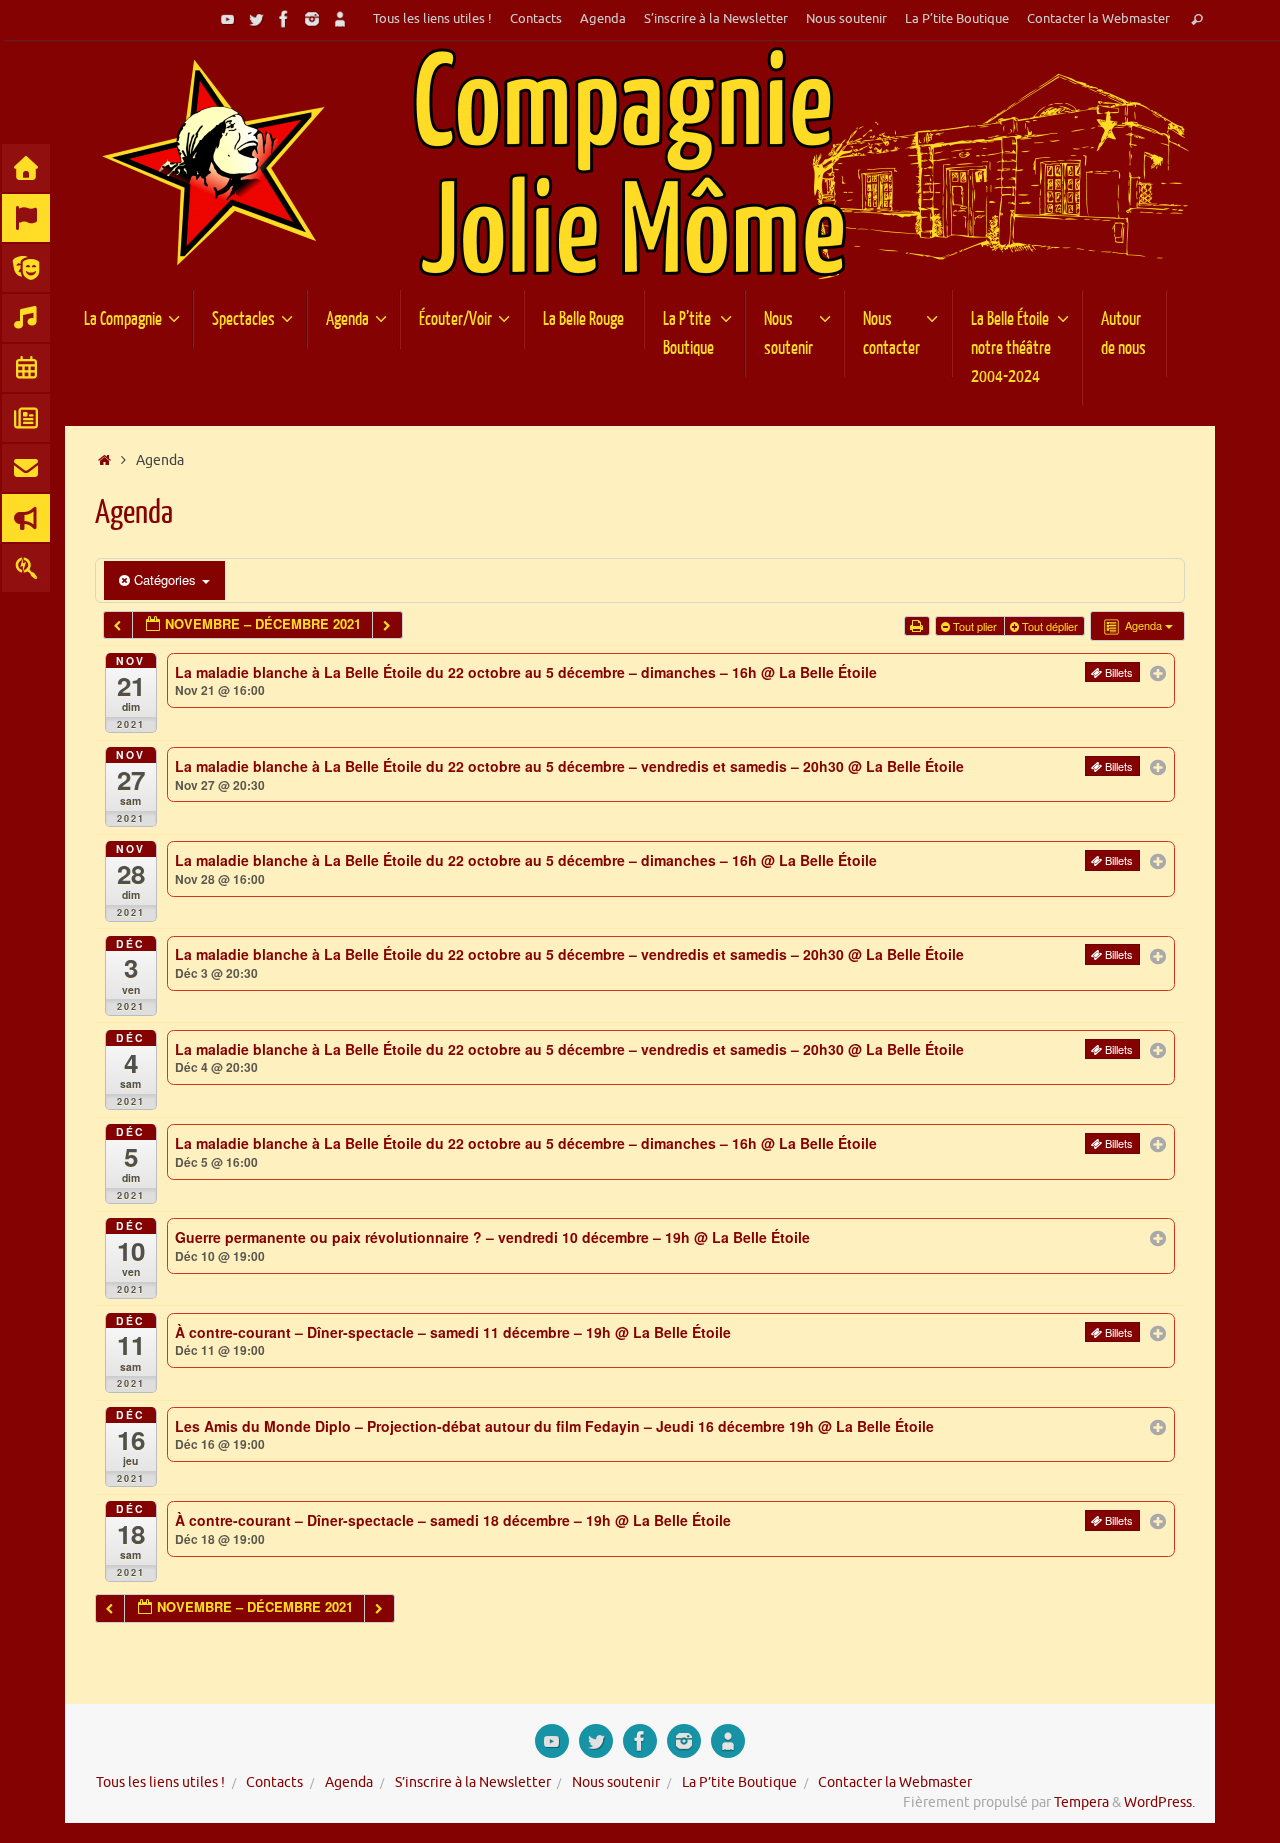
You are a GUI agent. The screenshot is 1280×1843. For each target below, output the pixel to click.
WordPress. (1159, 1802)
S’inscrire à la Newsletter (716, 19)
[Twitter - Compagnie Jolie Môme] (256, 19)
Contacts (536, 19)
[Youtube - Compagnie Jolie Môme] (228, 19)
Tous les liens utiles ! (432, 19)
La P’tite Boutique (957, 19)
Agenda (603, 19)
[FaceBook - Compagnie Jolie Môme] (284, 19)
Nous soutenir (846, 19)
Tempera (1081, 1802)
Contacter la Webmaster (1098, 19)
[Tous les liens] (340, 19)
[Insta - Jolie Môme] (312, 19)
